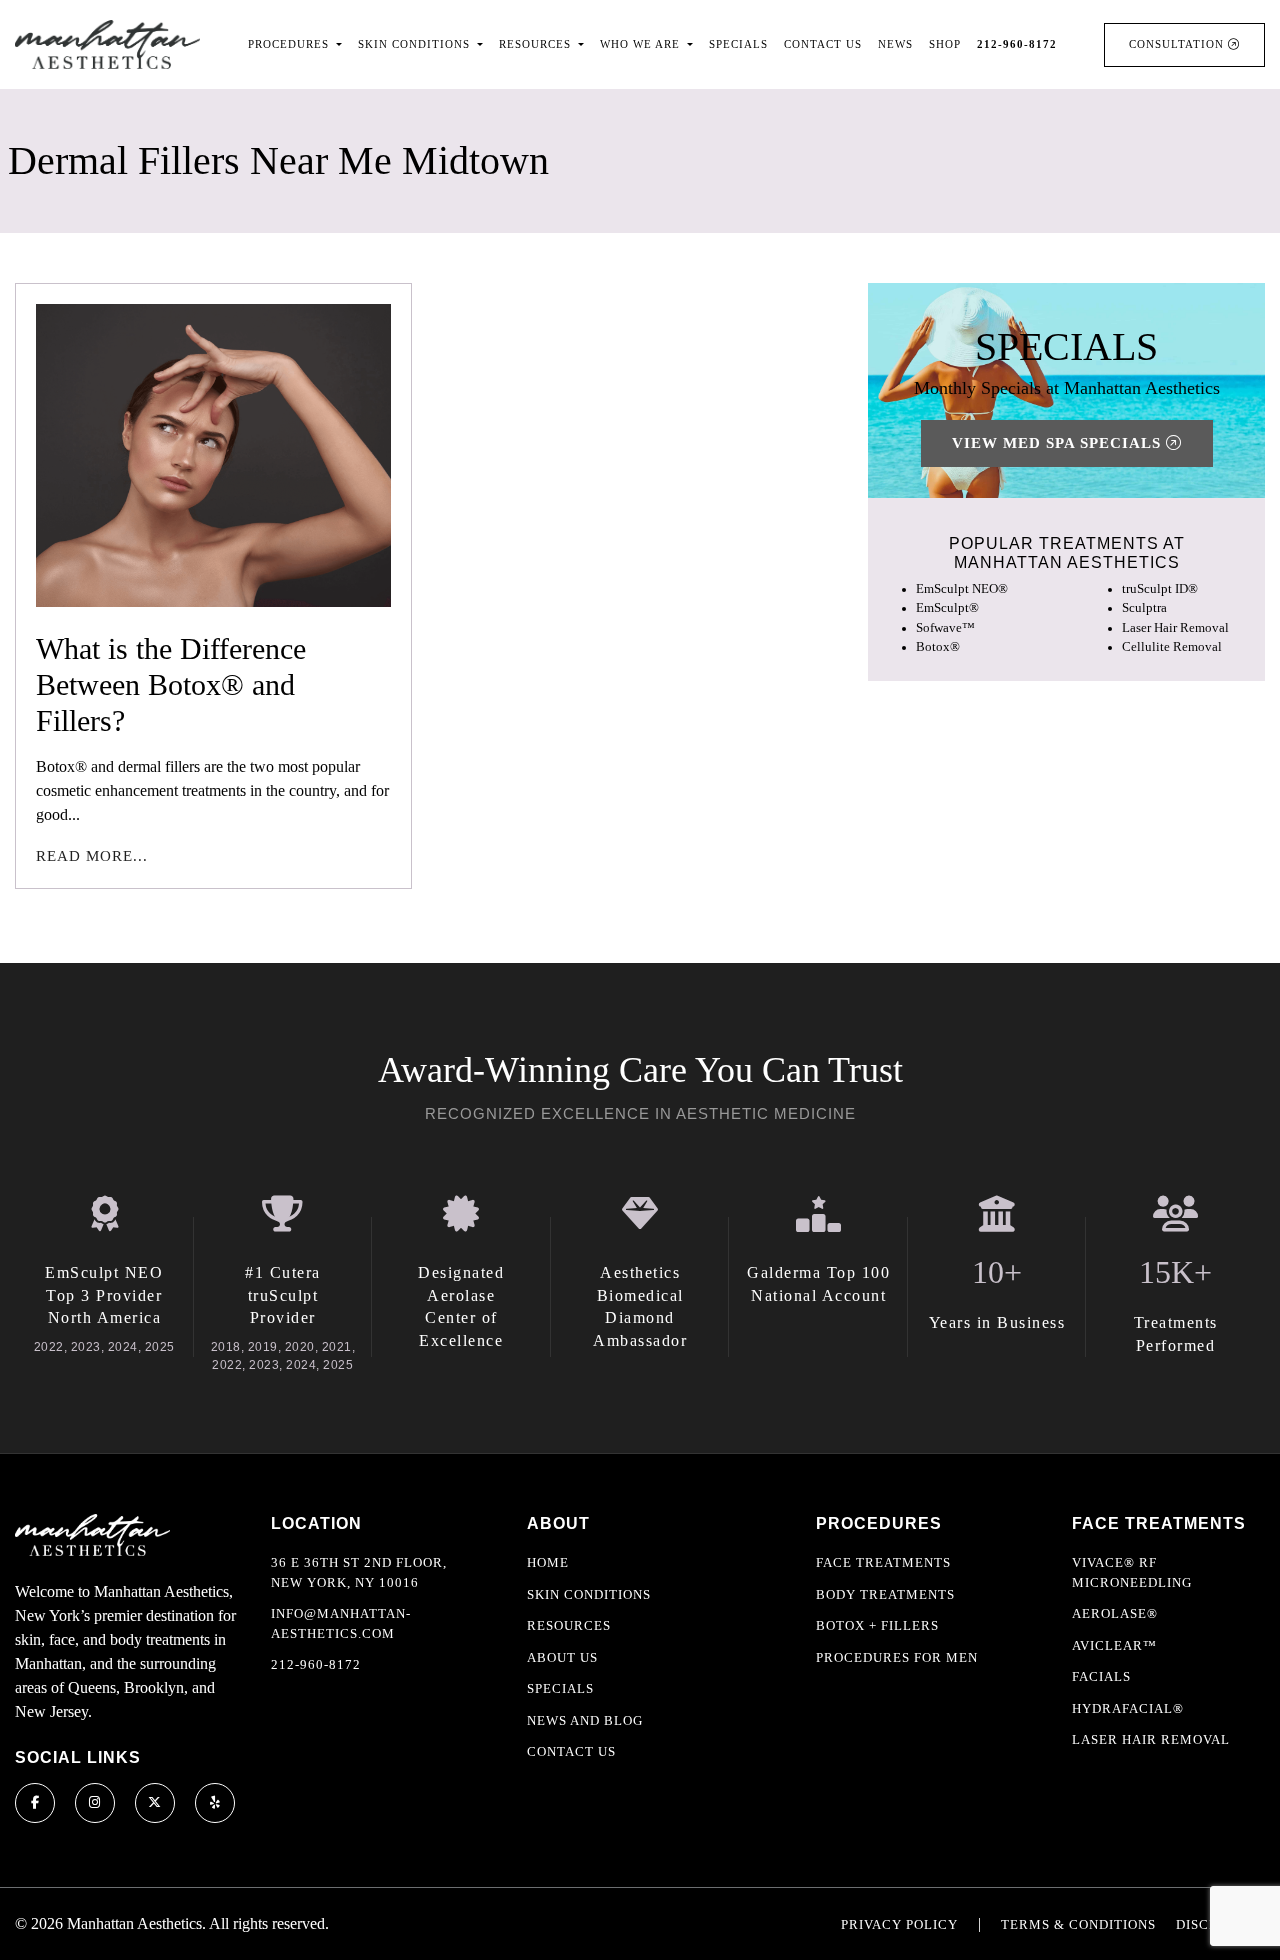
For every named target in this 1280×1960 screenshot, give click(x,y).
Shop (945, 44)
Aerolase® (1115, 1613)
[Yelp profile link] (215, 1803)
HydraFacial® (1128, 1708)
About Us (562, 1657)
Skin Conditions (589, 1594)
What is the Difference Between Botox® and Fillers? (171, 684)
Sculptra (1144, 609)
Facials (1101, 1676)
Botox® (938, 647)
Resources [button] (537, 44)
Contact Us (823, 44)
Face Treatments (883, 1562)
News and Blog (585, 1720)
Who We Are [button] (642, 44)
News (895, 44)
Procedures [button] (290, 44)
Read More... (92, 856)
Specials (738, 44)
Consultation (1178, 44)
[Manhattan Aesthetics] (107, 44)
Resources (569, 1625)
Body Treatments (885, 1594)
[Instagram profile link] (95, 1803)
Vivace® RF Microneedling (1132, 1572)
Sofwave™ (945, 628)
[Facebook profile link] (35, 1803)
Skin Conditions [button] (416, 44)
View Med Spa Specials (1059, 444)
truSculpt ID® (1160, 589)
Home (548, 1562)
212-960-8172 (316, 1664)
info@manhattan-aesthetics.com (341, 1623)
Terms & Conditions (1078, 1924)
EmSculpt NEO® (962, 589)
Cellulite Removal (1172, 647)
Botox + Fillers (877, 1625)
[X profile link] (155, 1803)
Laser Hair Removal (1175, 628)
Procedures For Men (897, 1657)
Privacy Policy (899, 1924)
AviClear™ (1114, 1645)
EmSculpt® (947, 609)
